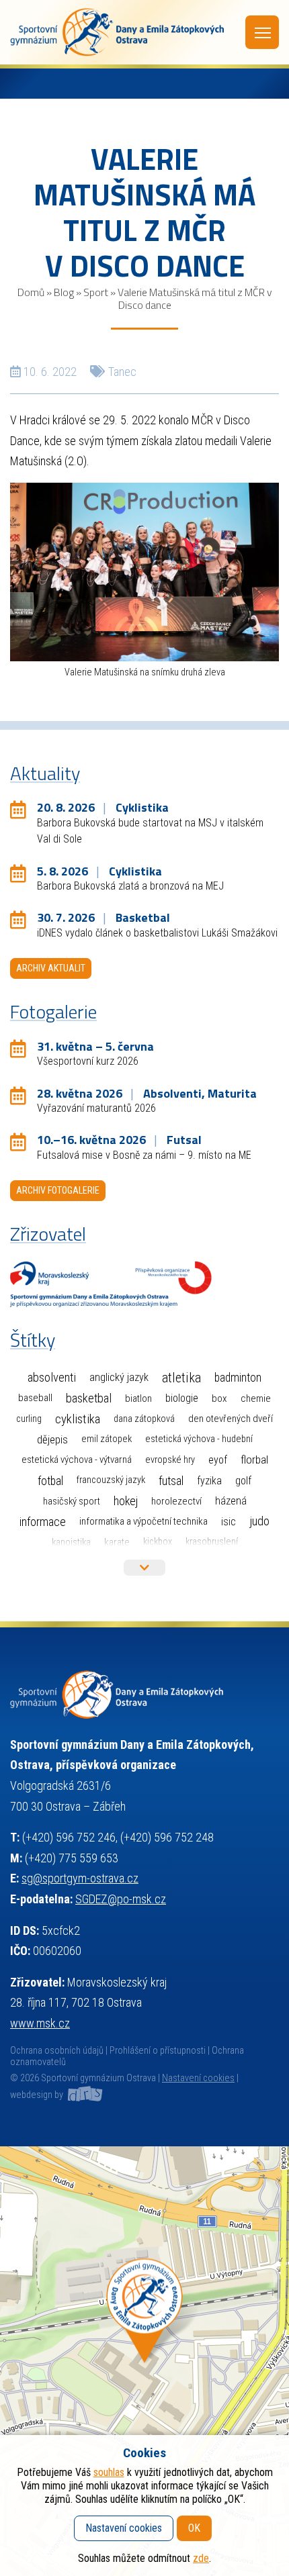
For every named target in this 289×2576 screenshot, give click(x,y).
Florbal (254, 1460)
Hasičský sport (72, 1501)
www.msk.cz (40, 2023)
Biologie (182, 1398)
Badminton (238, 1378)
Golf (243, 1481)
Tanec (122, 372)
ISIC (229, 1522)
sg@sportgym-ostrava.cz (80, 1878)
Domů (31, 292)
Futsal (171, 1481)
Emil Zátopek (107, 1439)
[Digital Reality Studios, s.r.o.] (84, 2095)
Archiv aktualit (51, 968)
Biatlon (138, 1398)
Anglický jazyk (119, 1377)
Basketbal (89, 1398)
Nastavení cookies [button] (198, 2078)
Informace (43, 1522)
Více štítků (144, 1568)
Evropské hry (170, 1460)
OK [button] (194, 2528)
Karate (117, 1542)
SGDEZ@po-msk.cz (121, 1899)
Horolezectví (176, 1501)
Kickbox (158, 1542)
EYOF (218, 1460)
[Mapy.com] (144, 2361)
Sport (96, 292)
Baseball (35, 1398)
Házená (231, 1501)
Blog (64, 292)
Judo (259, 1521)
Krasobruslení (212, 1542)
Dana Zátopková (144, 1419)
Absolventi (52, 1378)
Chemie (256, 1398)
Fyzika (209, 1481)
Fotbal (50, 1481)
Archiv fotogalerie (58, 1190)
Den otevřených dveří (231, 1419)
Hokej (126, 1501)
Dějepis (52, 1439)
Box (219, 1398)
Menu (262, 32)
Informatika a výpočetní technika (143, 1521)
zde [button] (201, 2558)
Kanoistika (71, 1542)
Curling (29, 1419)
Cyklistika (78, 1419)
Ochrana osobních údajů (57, 2051)
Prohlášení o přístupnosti (158, 2051)
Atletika (181, 1378)
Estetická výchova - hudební (199, 1439)
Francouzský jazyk (111, 1480)
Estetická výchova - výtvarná (77, 1460)
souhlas (109, 2472)
